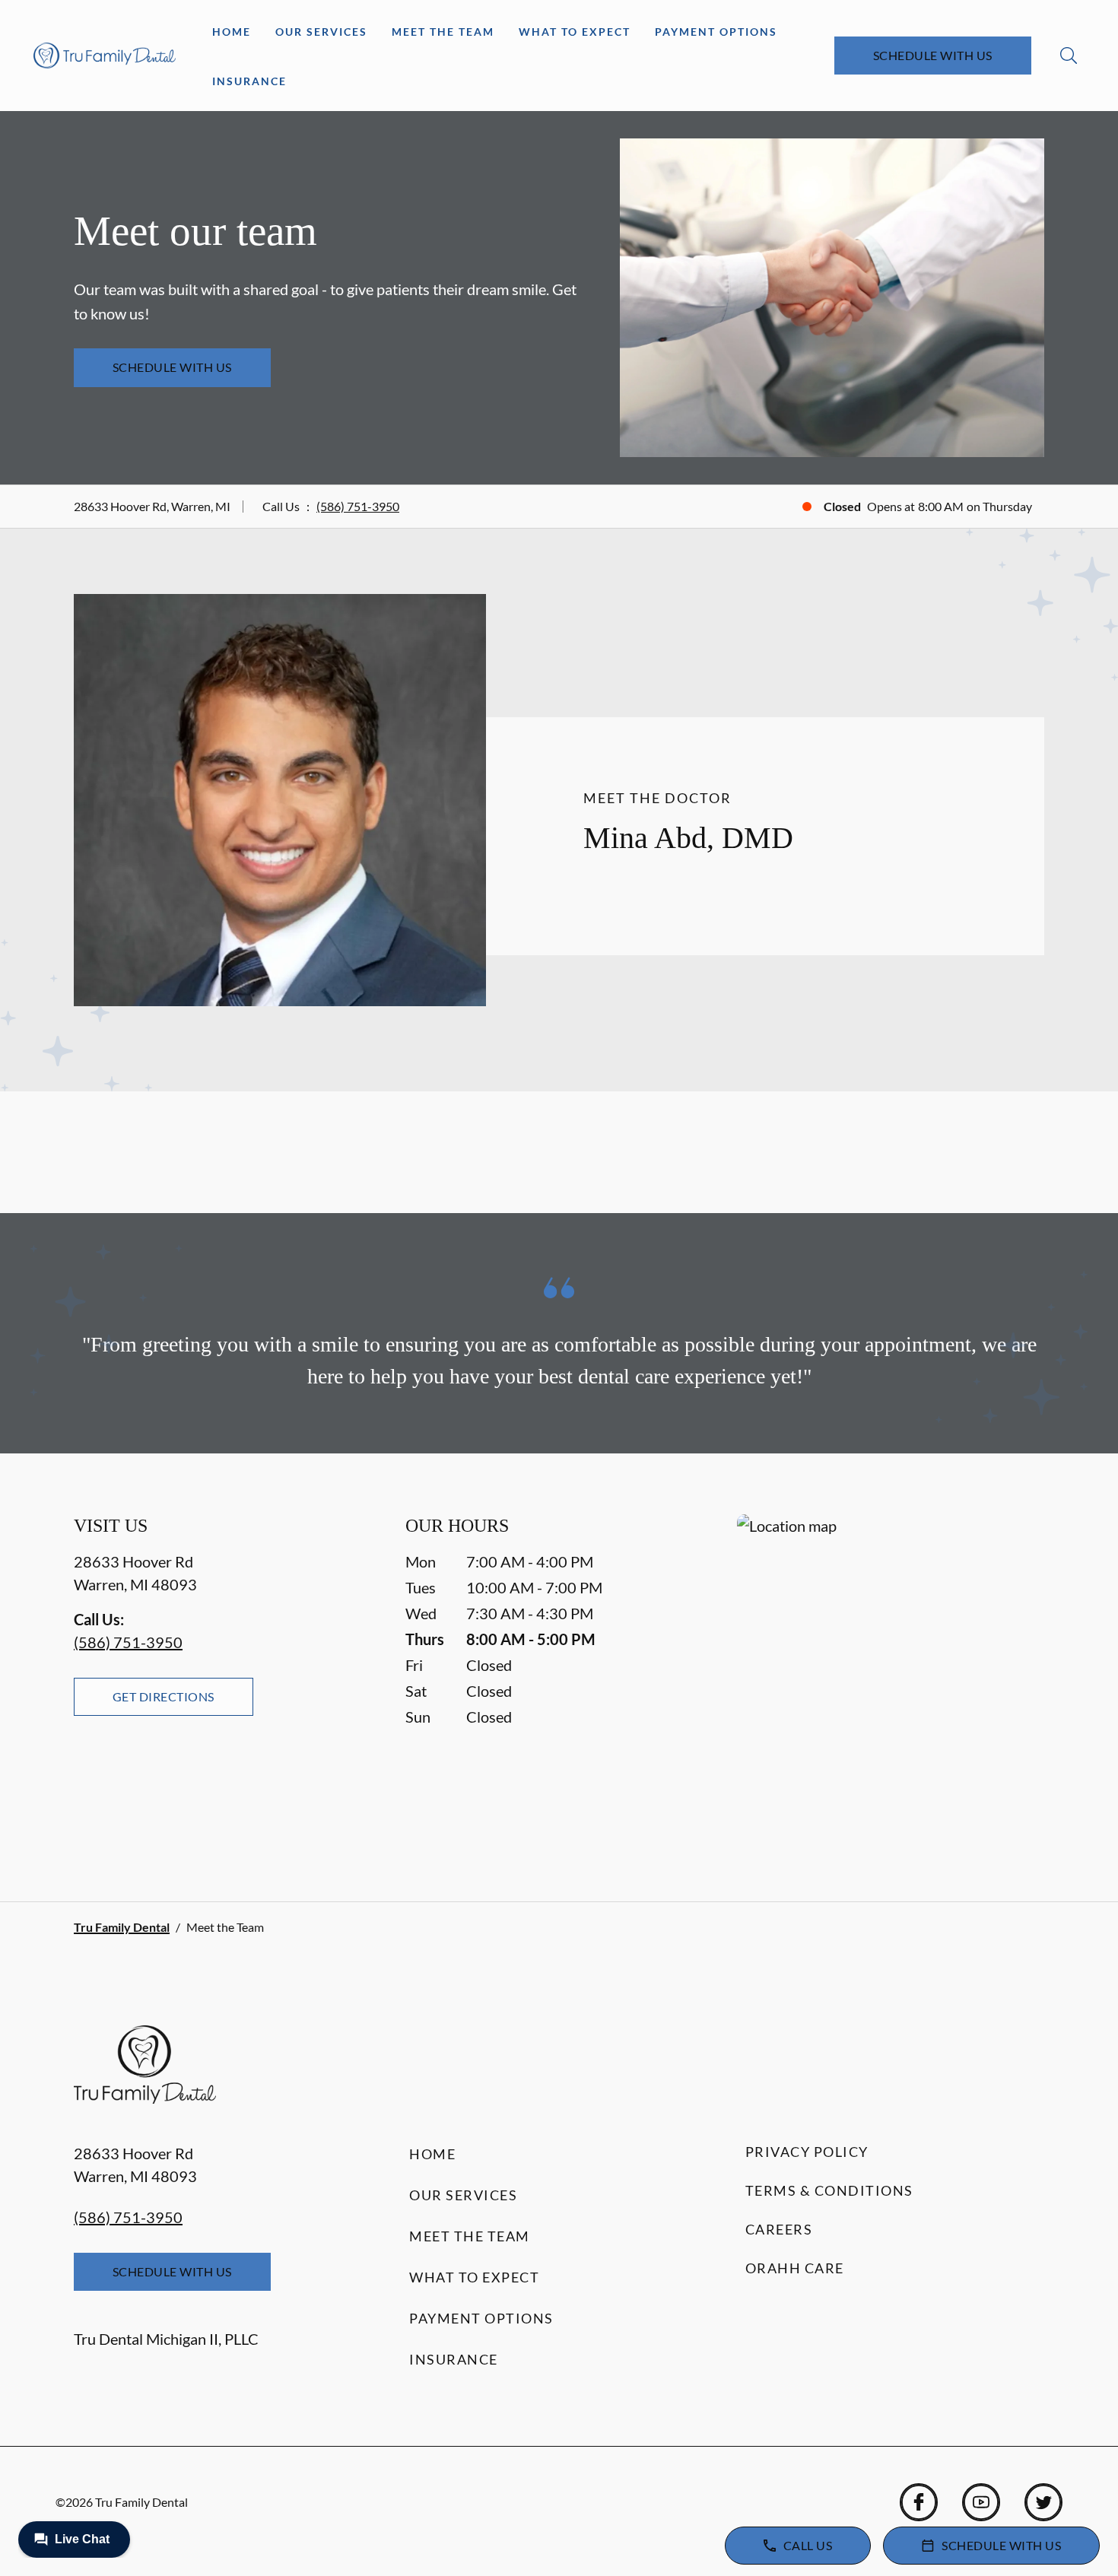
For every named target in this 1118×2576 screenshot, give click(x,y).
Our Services (321, 32)
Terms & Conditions (829, 2190)
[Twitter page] (1043, 2502)
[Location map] (891, 1677)
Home (232, 32)
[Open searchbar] (1069, 56)
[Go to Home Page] (105, 55)
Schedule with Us (933, 55)
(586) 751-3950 (358, 506)
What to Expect (575, 32)
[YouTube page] (981, 2502)
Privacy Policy (807, 2152)
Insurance (249, 81)
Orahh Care (795, 2268)
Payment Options (716, 32)
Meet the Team (443, 32)
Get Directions (164, 1696)
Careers (779, 2229)
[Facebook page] (919, 2502)
